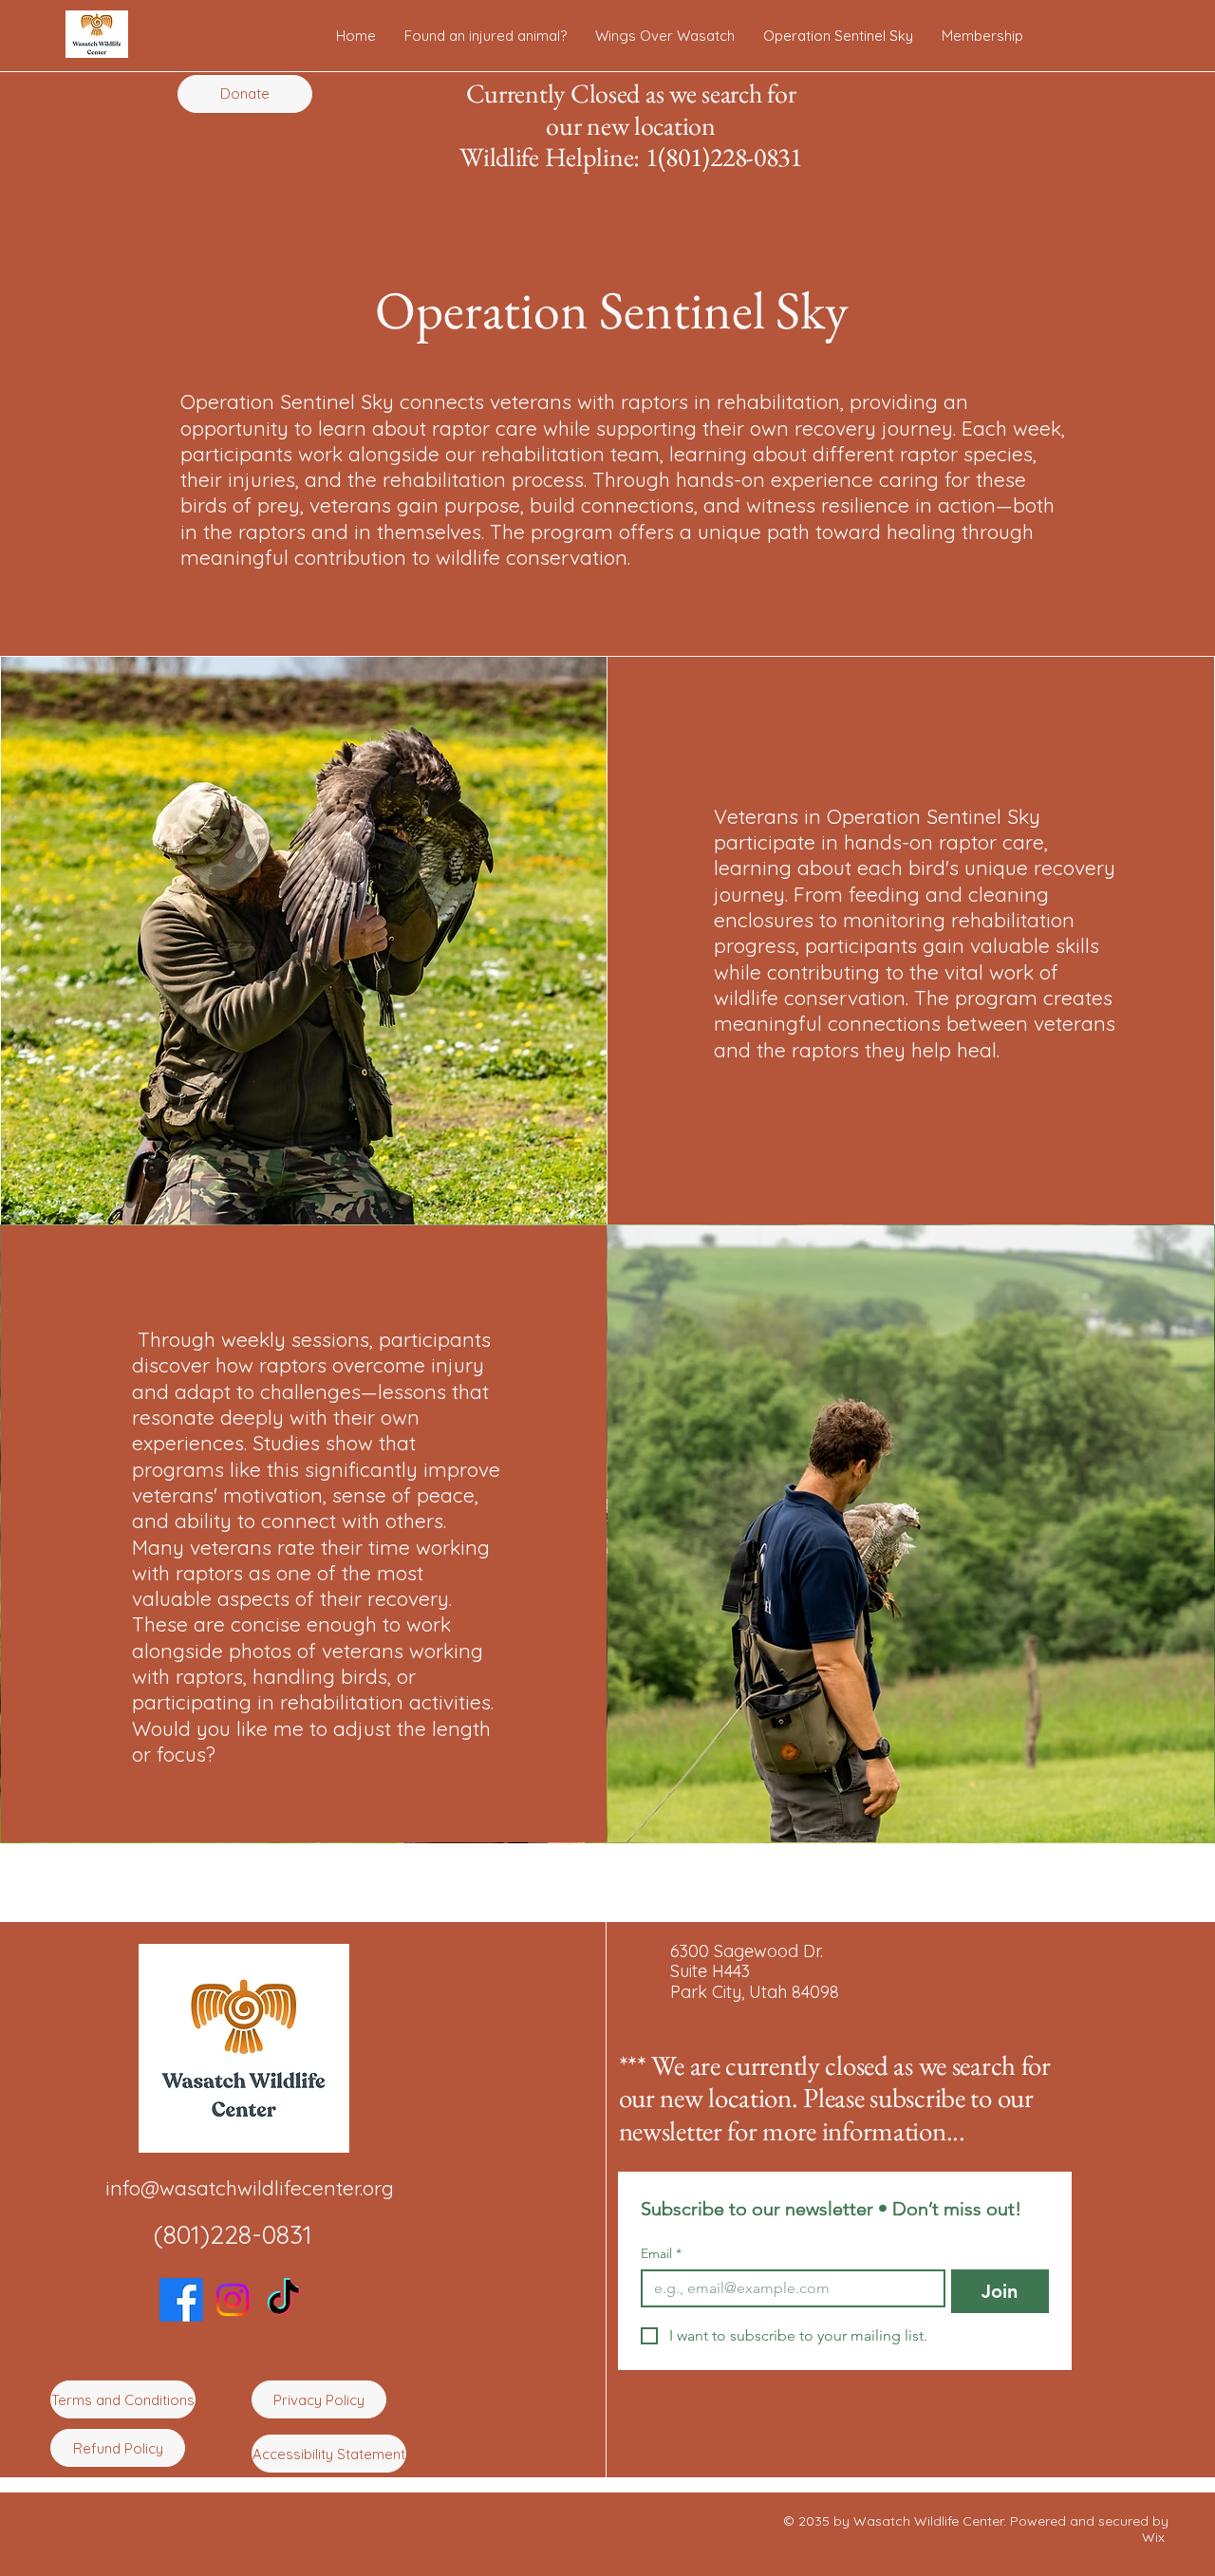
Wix (1155, 2537)
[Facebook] (181, 2300)
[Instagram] (233, 2300)
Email (661, 2254)
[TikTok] (284, 2300)
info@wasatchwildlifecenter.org (250, 2188)
